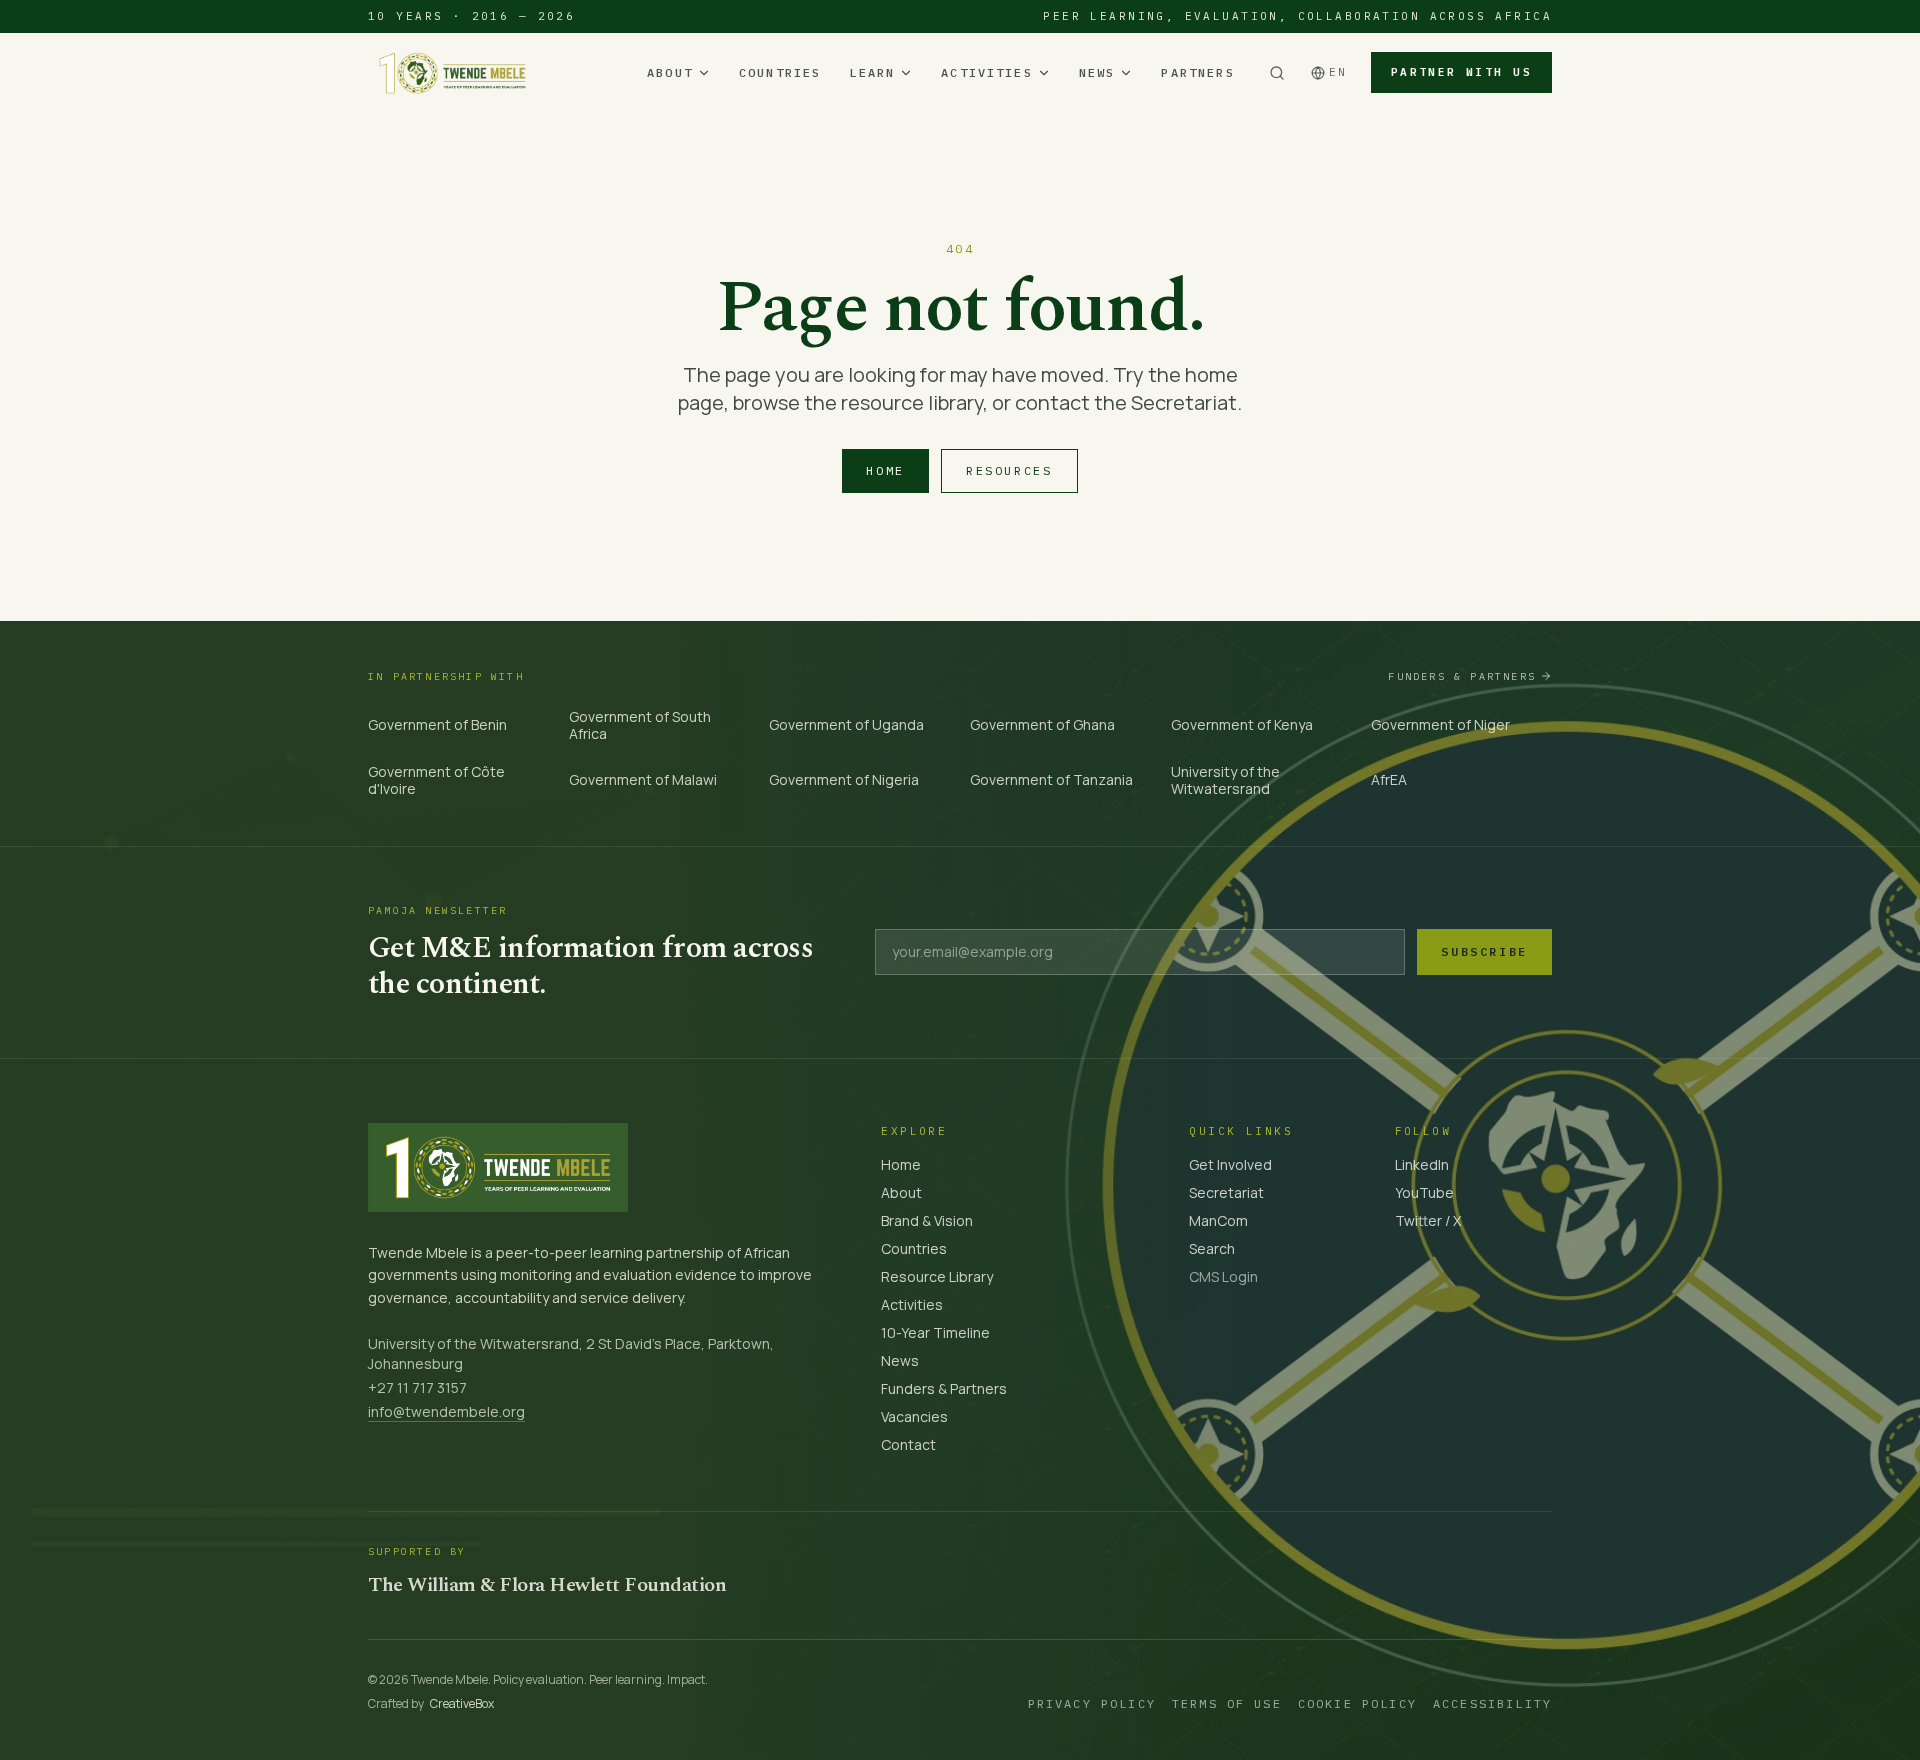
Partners (1197, 72)
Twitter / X (1428, 1220)
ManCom (1218, 1220)
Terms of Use (1227, 1703)
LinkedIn (1422, 1164)
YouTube (1424, 1192)
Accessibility (1492, 1703)
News (1097, 72)
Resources (1009, 470)
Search (1212, 1248)
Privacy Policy (1092, 1703)
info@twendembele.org (446, 1411)
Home (885, 470)
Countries (780, 72)
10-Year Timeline (935, 1332)
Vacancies (914, 1416)
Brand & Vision (927, 1220)
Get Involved (1230, 1164)
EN (1338, 72)
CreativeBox (462, 1704)
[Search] (1277, 73)
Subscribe (1484, 951)
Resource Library (937, 1276)
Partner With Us (1461, 72)
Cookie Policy (1357, 1703)
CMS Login (1223, 1276)
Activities (987, 72)
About (670, 72)
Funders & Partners (1462, 676)
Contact (908, 1444)
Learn (872, 72)
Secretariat (1226, 1192)
